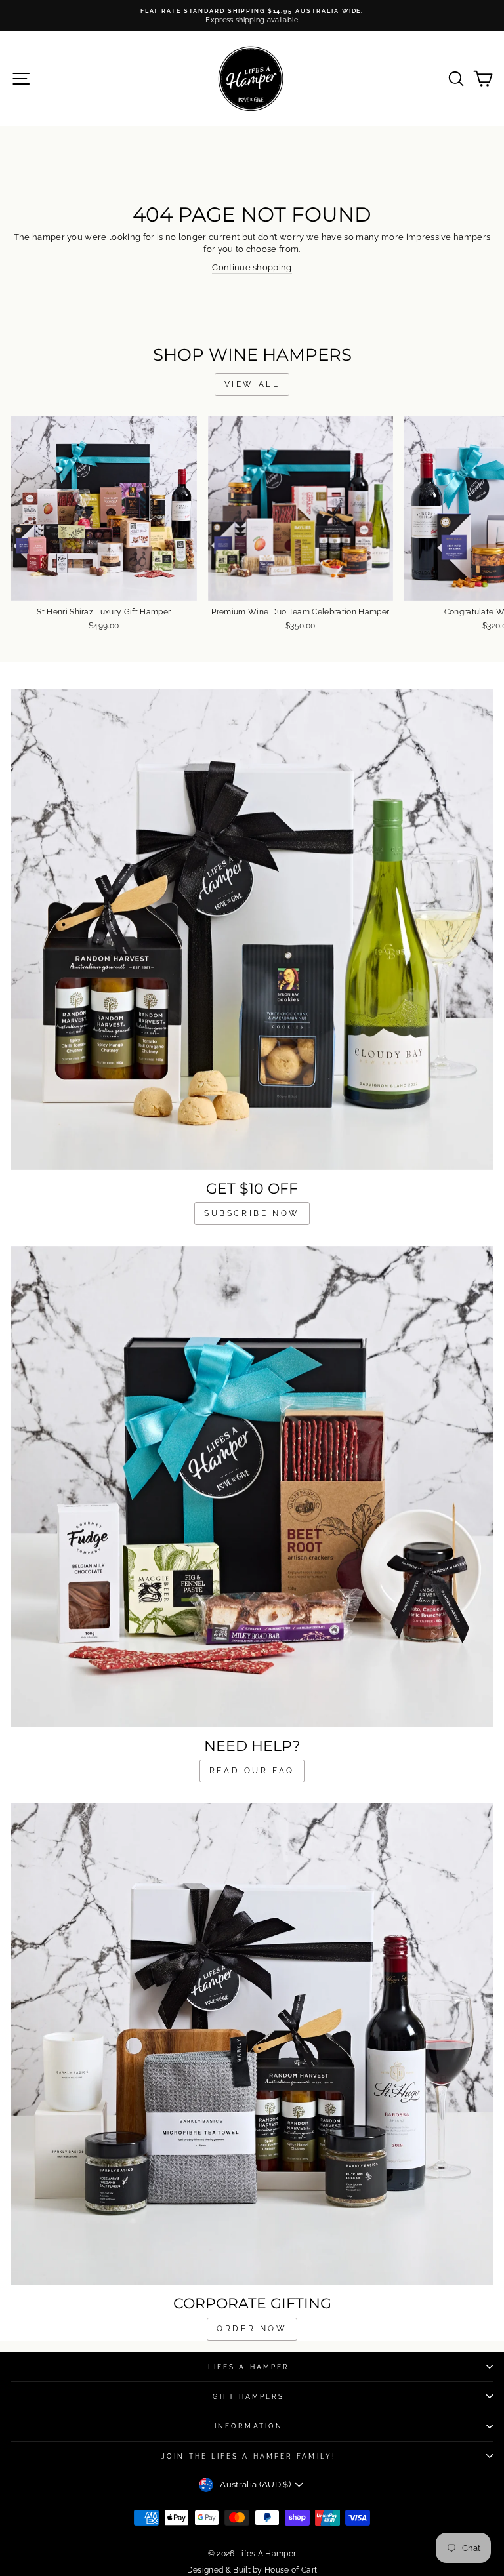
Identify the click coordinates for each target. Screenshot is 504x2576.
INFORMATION (249, 2426)
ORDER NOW (252, 2329)
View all (252, 384)
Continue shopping (252, 267)
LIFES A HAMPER (249, 2367)
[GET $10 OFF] (252, 929)
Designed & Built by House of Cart (252, 2570)
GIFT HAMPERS (248, 2396)
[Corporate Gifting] (252, 2044)
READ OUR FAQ (252, 1771)
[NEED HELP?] (252, 1487)
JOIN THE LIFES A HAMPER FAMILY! (249, 2456)
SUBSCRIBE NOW (252, 1213)
